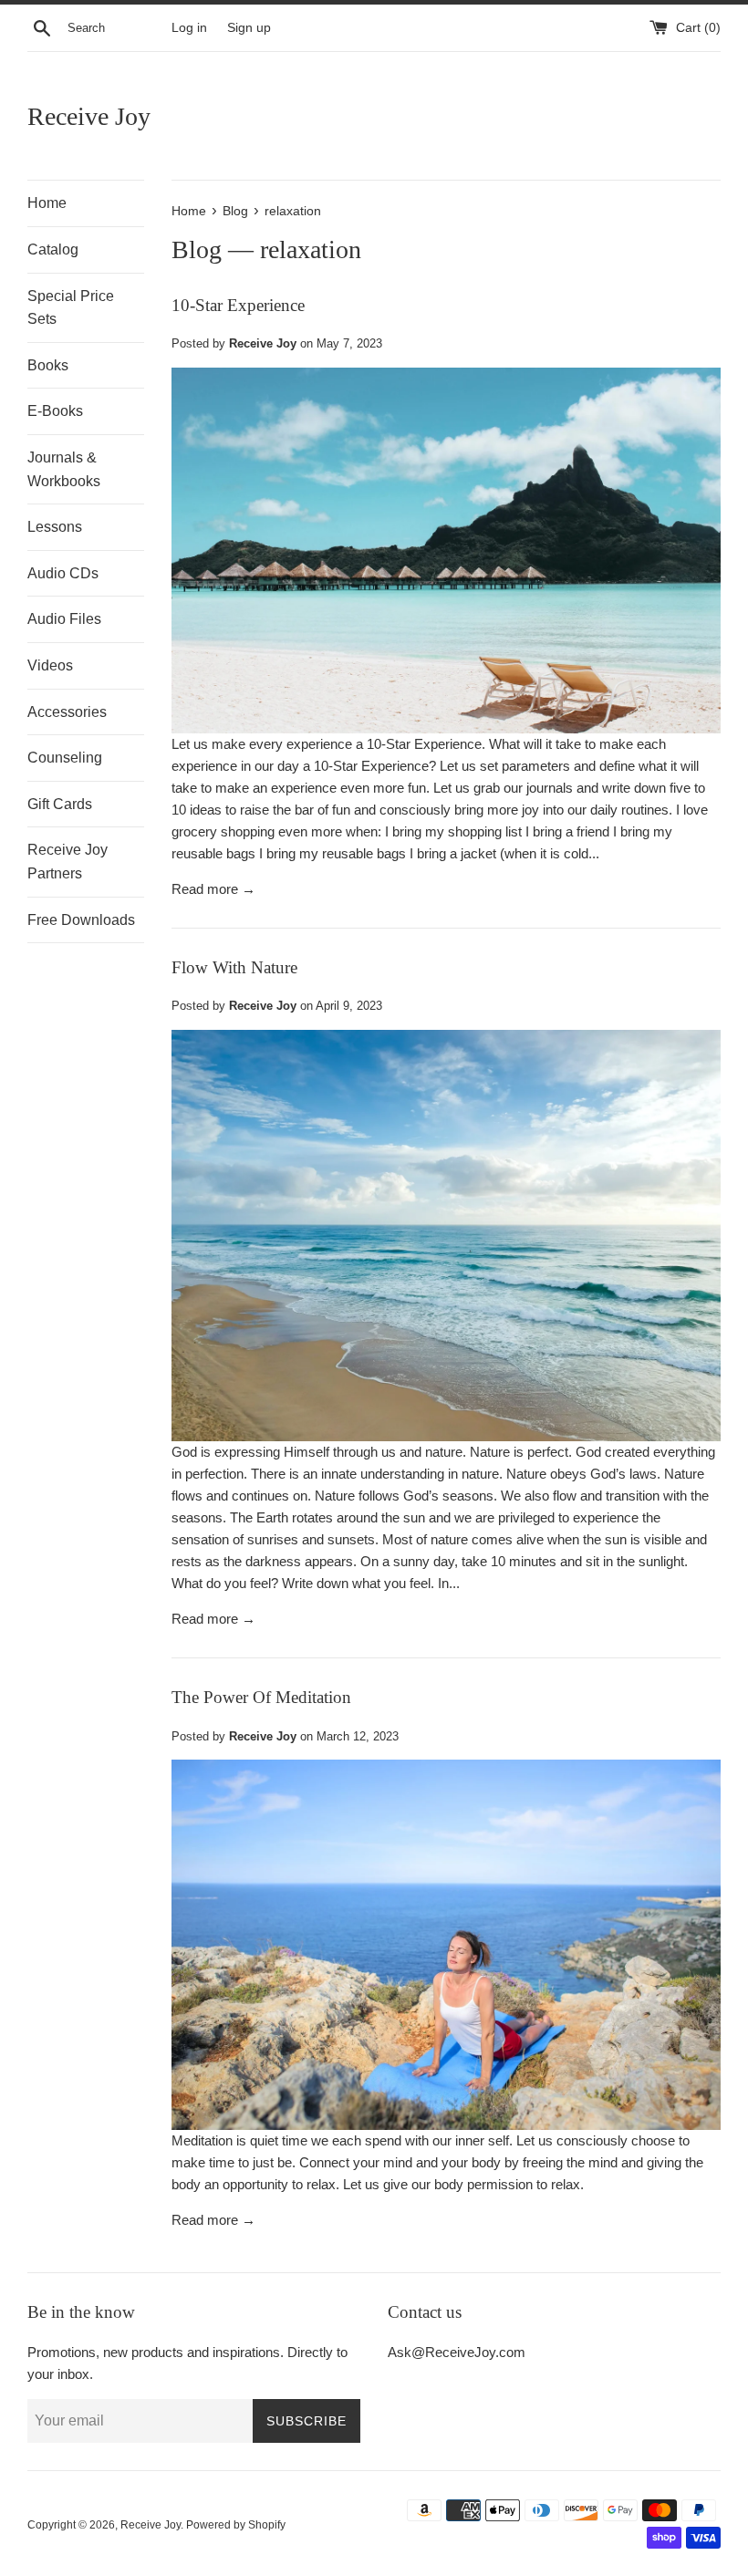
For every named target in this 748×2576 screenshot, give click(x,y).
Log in (189, 28)
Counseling (65, 758)
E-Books (55, 411)
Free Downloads (81, 920)
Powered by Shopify (236, 2525)
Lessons (55, 527)
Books (48, 365)
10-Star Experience (238, 305)
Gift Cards (60, 804)
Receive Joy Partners (68, 862)
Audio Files (64, 619)
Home (47, 203)
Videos (50, 665)
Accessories (67, 712)
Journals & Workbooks (64, 469)
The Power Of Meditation (261, 1697)
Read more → (213, 889)
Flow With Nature (234, 967)
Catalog (53, 249)
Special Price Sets (71, 308)
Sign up (249, 28)
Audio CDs (63, 573)
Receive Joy (89, 116)
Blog (197, 249)
